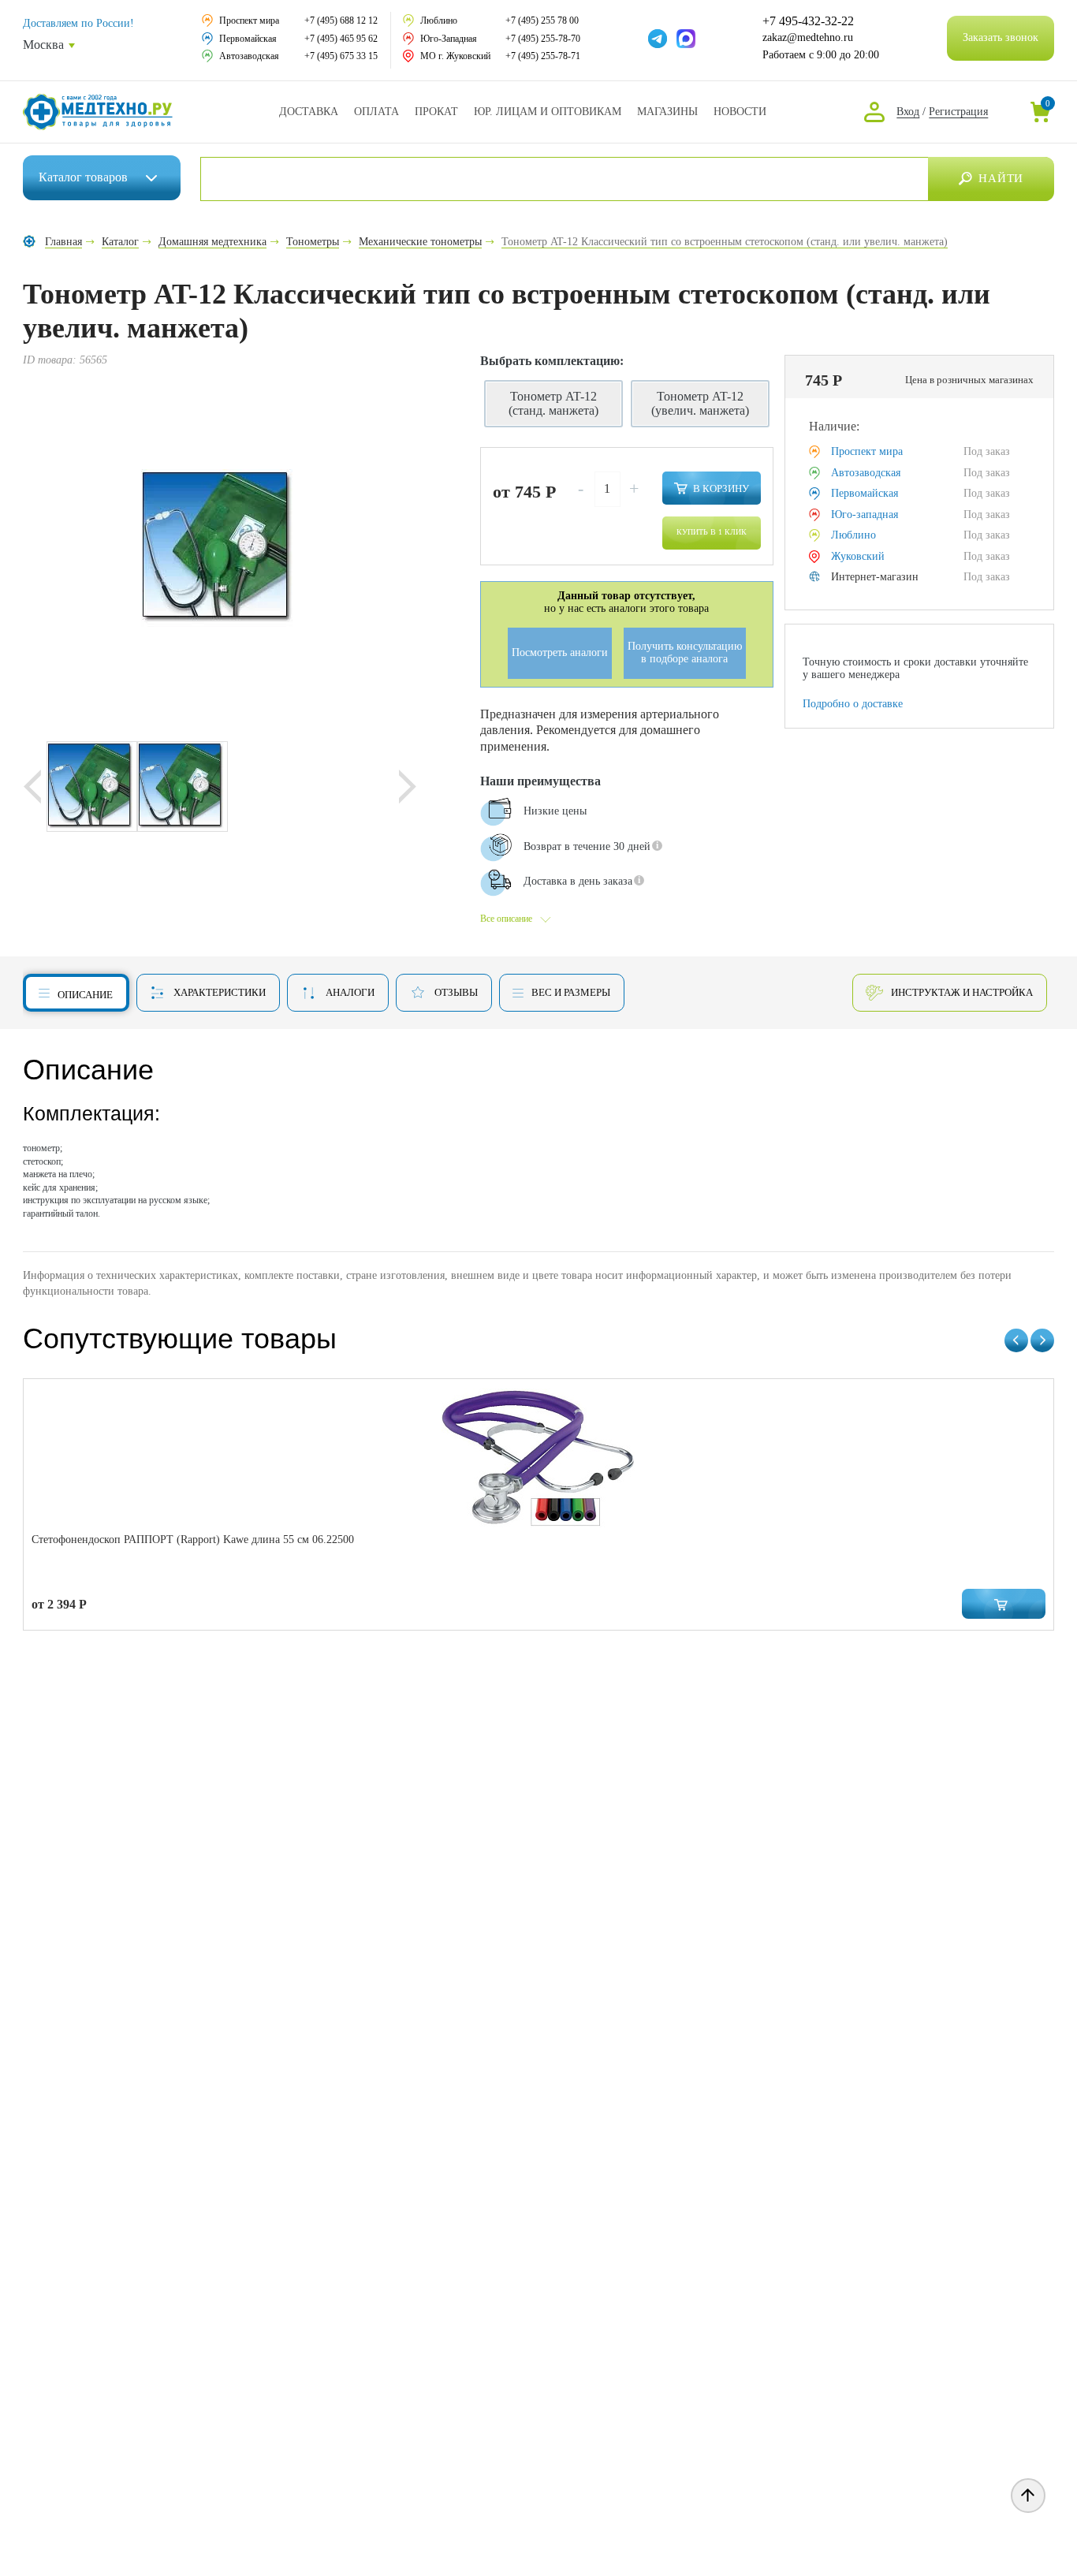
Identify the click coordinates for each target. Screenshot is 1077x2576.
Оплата (376, 112)
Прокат (436, 112)
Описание (85, 995)
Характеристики (220, 992)
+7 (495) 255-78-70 (543, 39)
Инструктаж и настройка (962, 992)
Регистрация (958, 112)
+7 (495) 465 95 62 (341, 39)
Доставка (309, 112)
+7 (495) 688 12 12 (341, 21)
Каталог (83, 177)
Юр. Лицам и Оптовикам (548, 112)
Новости (740, 112)
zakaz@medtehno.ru (808, 37)
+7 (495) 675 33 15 (341, 56)
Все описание (506, 919)
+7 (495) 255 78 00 (542, 21)
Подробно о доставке (853, 704)
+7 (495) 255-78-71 (543, 56)
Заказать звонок (1001, 37)
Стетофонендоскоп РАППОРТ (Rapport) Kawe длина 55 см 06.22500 (193, 1540)
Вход (908, 112)
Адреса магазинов (667, 112)
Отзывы (456, 992)
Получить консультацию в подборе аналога (685, 653)
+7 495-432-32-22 (808, 21)
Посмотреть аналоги (560, 652)
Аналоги (350, 992)
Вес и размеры (571, 992)
